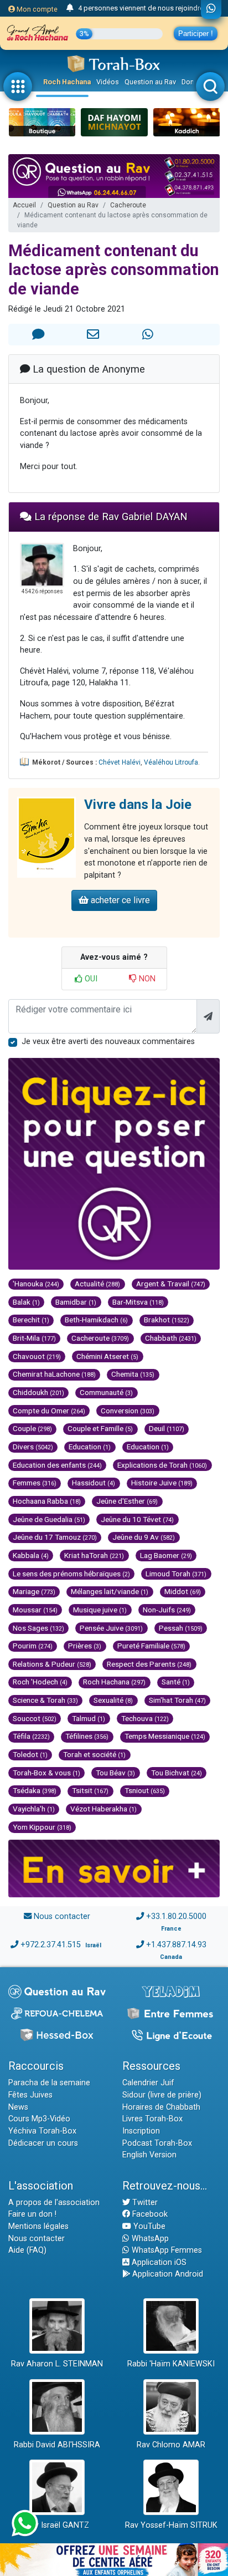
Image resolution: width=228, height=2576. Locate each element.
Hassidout (94, 1483)
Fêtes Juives (30, 2095)
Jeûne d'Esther (127, 1501)
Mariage (34, 1591)
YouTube (148, 2226)
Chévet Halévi (120, 762)
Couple (32, 1428)
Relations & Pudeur (52, 1664)
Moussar (35, 1610)
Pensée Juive (111, 1628)
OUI (90, 979)
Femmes (35, 1483)
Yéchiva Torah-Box (42, 2131)
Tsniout (145, 1790)
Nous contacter (62, 1916)
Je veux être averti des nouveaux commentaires (108, 1042)
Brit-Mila (34, 1338)
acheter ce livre (119, 900)
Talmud (89, 1718)
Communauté (106, 1392)
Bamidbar (76, 1302)
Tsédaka (35, 1790)
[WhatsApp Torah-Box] (211, 9)
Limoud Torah (176, 1574)
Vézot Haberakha (103, 1809)
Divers (33, 1447)
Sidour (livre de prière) (162, 2095)
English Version (149, 2155)
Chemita (133, 1374)
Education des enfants (57, 1465)
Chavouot (37, 1356)
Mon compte (36, 9)
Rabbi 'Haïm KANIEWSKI (171, 2364)
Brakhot (167, 1320)
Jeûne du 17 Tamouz (55, 1537)
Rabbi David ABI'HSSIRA (57, 2445)
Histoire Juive (162, 1483)
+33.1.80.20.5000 (176, 1916)
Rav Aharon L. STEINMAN (57, 2364)
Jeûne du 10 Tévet (137, 1519)
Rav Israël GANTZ (57, 2525)
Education (90, 1447)
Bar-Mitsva (138, 1302)
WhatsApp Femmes (166, 2250)
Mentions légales (38, 2226)
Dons (190, 82)
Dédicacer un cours (43, 2143)
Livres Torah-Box (152, 2119)
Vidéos (108, 82)
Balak (26, 1302)
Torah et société (94, 1754)
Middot (183, 1591)
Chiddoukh (38, 1392)
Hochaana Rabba (47, 1501)
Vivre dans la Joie (138, 805)
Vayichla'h (34, 1809)
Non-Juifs (167, 1610)
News (18, 2107)
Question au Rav (150, 82)
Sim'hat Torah (177, 1700)
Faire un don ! (32, 2214)
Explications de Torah (162, 1465)
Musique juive (100, 1610)
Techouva (145, 1718)
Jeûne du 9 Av (144, 1537)
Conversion (128, 1411)
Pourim (33, 1646)
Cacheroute (128, 205)
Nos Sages (38, 1628)
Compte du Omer (49, 1411)
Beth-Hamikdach (96, 1320)
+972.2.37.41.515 (51, 1945)
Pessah (181, 1628)
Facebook (149, 2214)
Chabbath (171, 1338)
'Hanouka (36, 1284)
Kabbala (31, 1555)
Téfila (31, 1736)
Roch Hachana (67, 82)
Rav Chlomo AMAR (171, 2445)
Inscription (141, 2131)
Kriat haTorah (94, 1555)
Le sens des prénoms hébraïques (71, 1574)
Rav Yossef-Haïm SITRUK (171, 2525)
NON (146, 979)
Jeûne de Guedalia (49, 1519)
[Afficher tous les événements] (70, 8)
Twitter (144, 2203)
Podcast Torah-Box (157, 2143)
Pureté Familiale (151, 1646)
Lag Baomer (166, 1555)
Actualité (97, 1284)
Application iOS (158, 2262)
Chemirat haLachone (54, 1374)
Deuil (167, 1428)
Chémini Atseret (107, 1356)
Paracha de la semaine (49, 2083)
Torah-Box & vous (46, 1773)
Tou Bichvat (177, 1773)
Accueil (24, 205)
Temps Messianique (165, 1736)
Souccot (35, 1718)
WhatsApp (149, 2239)
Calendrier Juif (148, 2083)
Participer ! (196, 34)
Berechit (31, 1320)
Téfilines (87, 1736)
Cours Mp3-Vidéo (39, 2119)
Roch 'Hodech (40, 1682)
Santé (176, 1682)
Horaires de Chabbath (161, 2107)
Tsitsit (90, 1790)
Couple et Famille (100, 1428)
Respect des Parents (149, 1664)
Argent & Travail (171, 1284)
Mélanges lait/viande (110, 1591)
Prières (85, 1646)
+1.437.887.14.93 (176, 1945)
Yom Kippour (42, 1827)
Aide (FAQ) (27, 2250)
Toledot (30, 1754)
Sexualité (113, 1700)
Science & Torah (45, 1700)
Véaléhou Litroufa (171, 762)
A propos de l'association (54, 2203)
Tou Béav (115, 1773)
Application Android (167, 2274)
